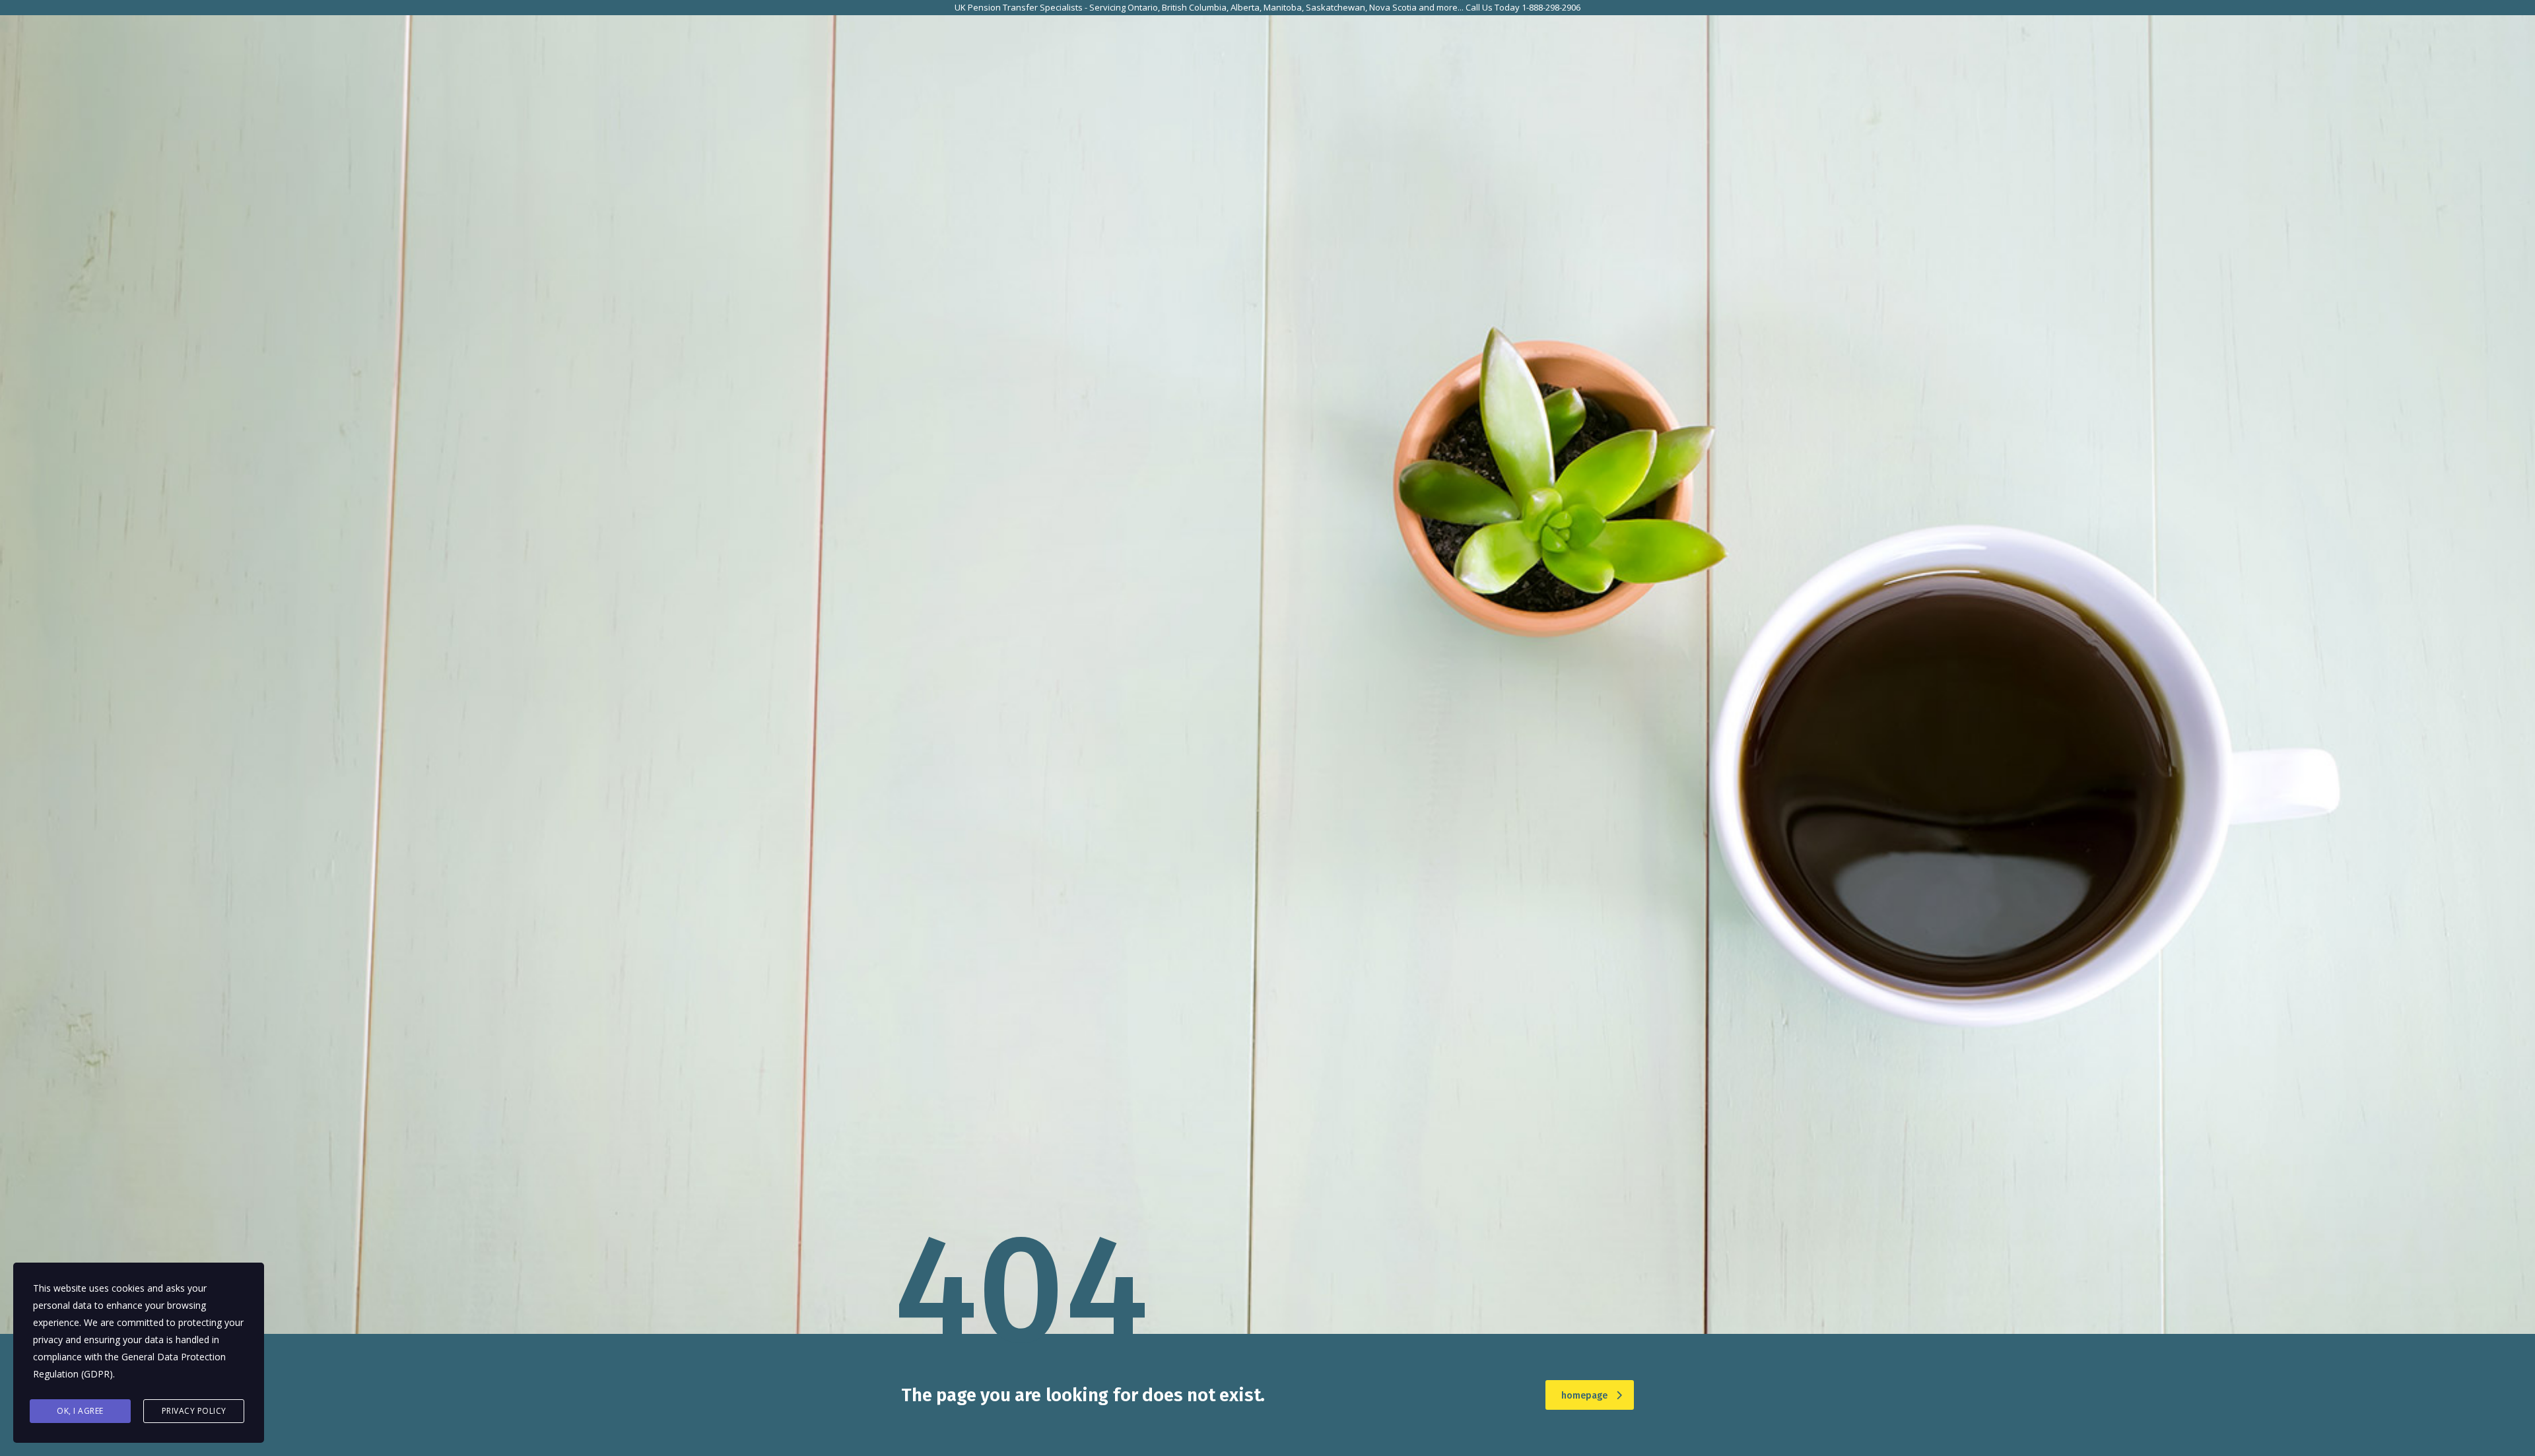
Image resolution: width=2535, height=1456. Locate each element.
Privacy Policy (194, 1411)
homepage (1584, 1396)
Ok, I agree (80, 1411)
